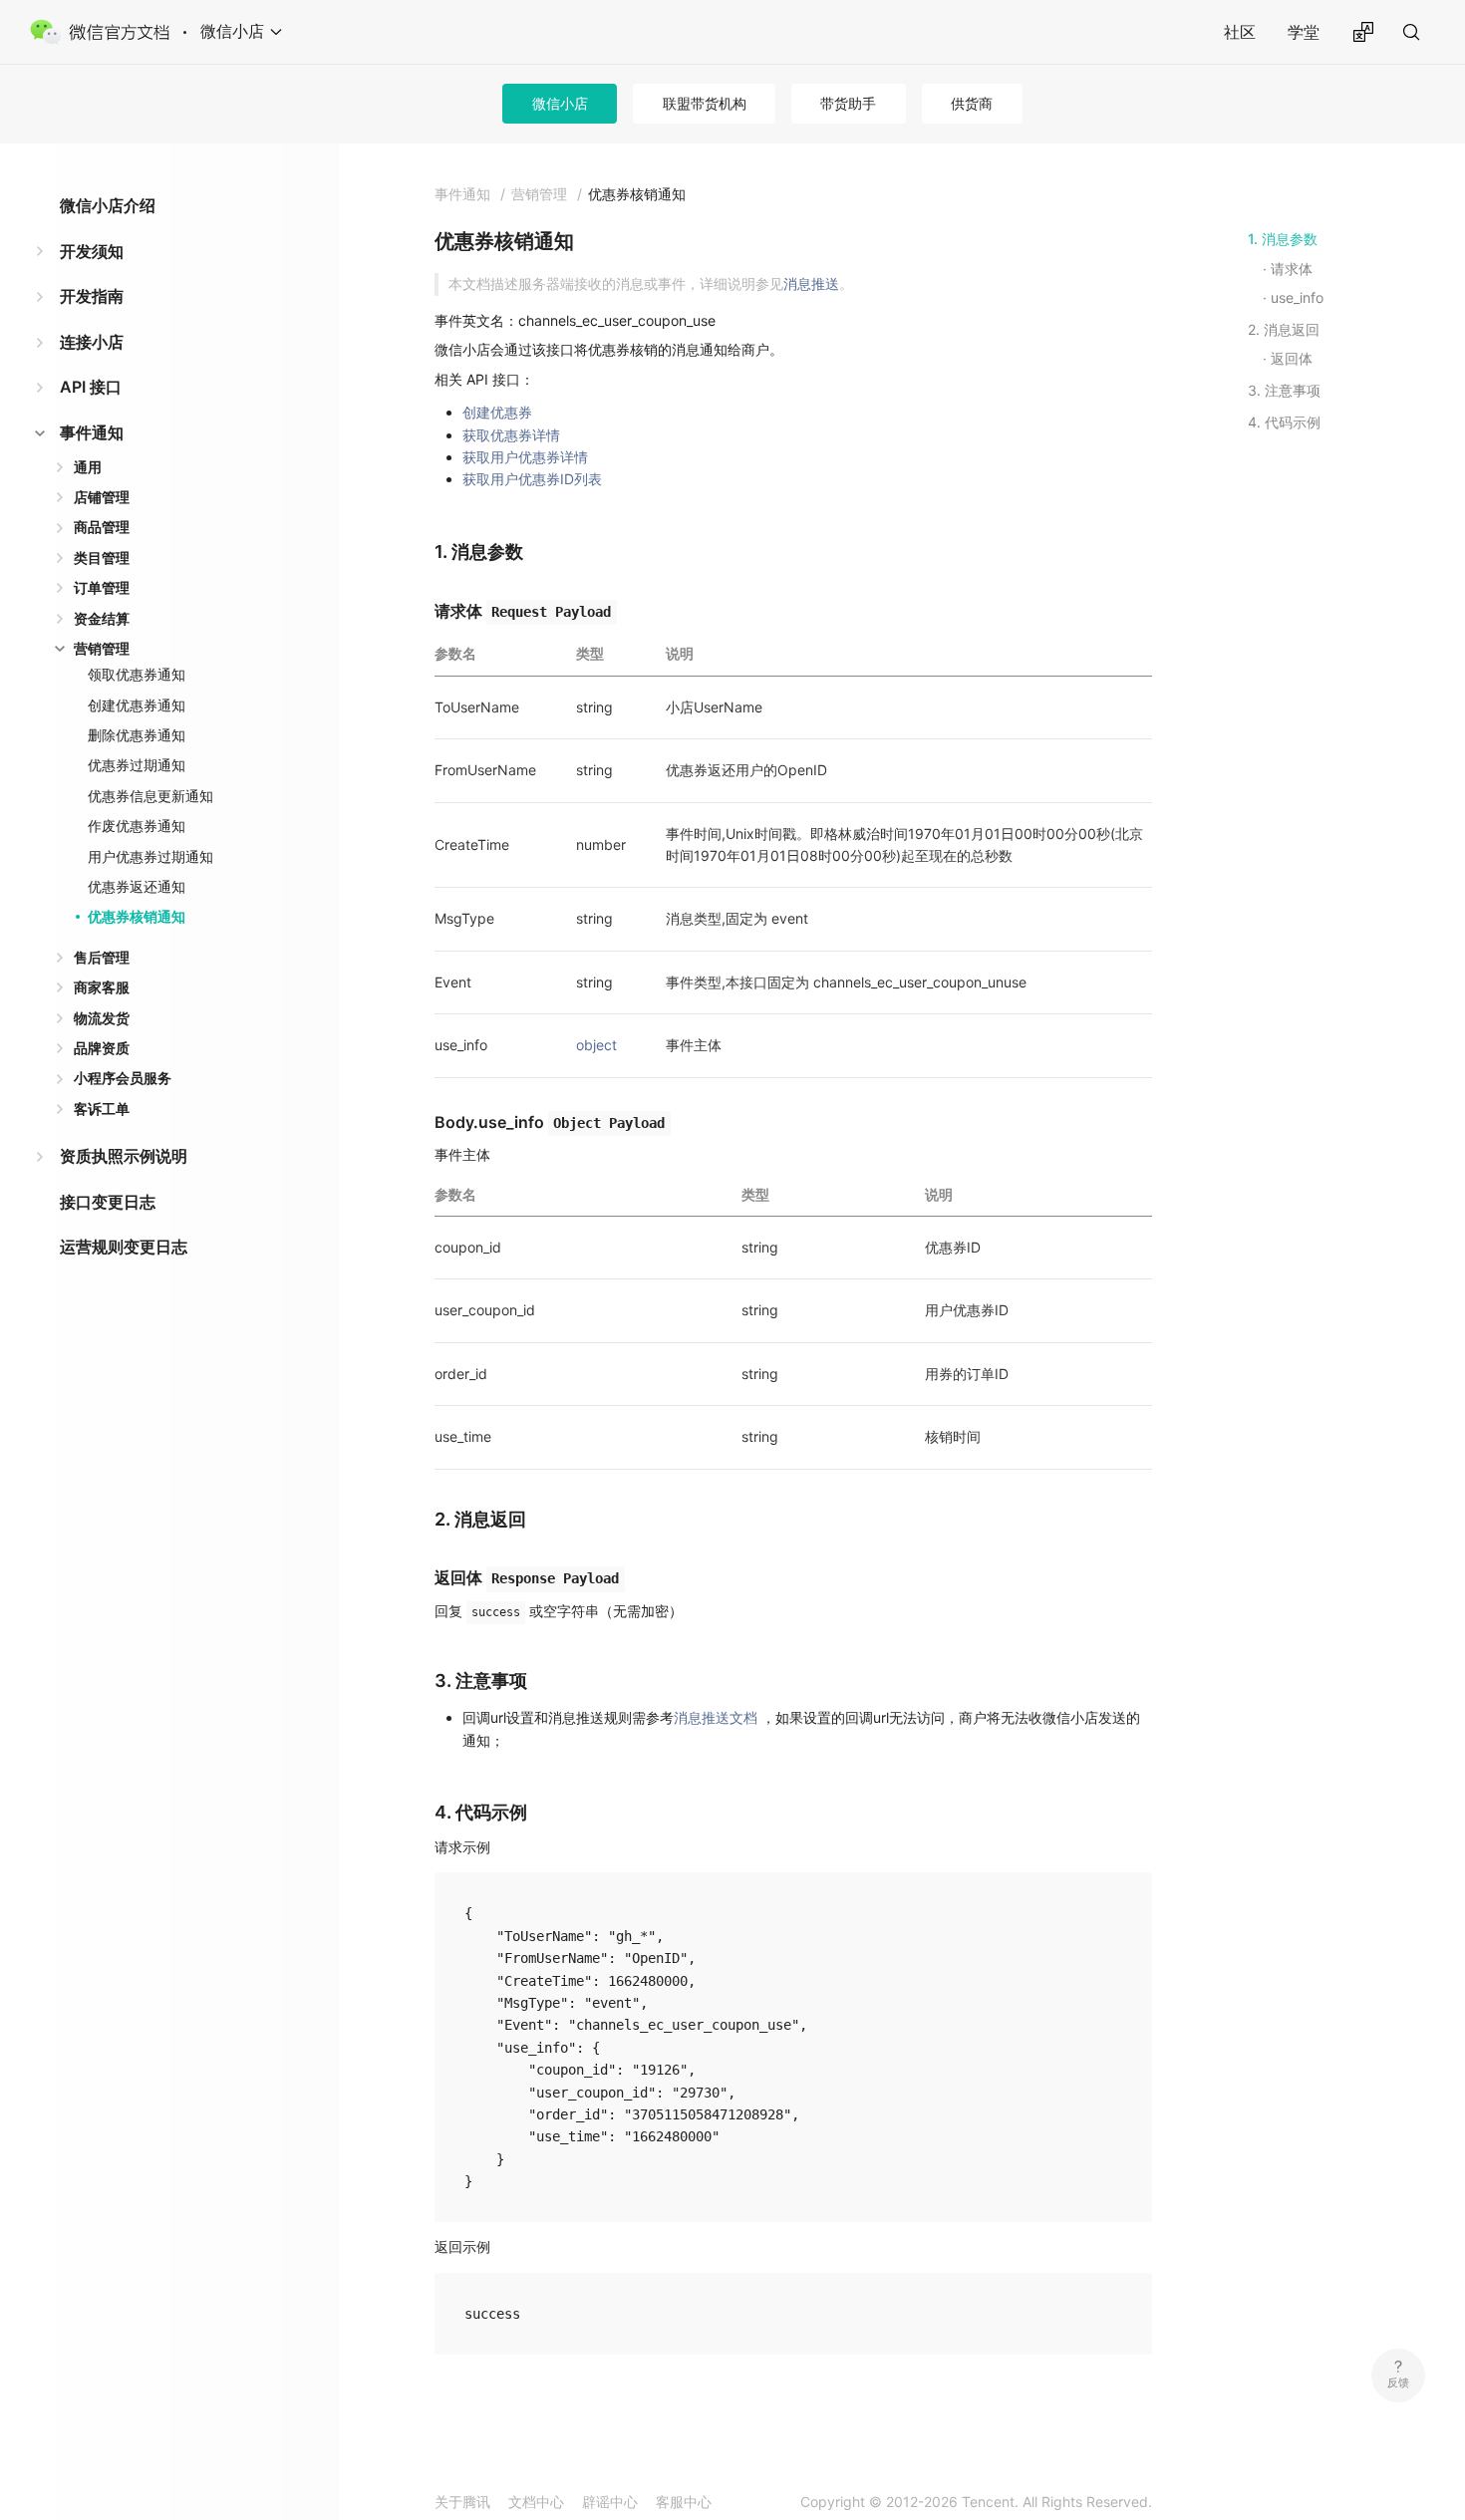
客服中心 (684, 2502)
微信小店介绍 (108, 205)
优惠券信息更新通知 (150, 796)
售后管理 (102, 957)
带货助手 (848, 103)
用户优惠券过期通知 (150, 856)
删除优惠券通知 (137, 735)
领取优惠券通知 (137, 674)
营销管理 (102, 648)
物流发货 (102, 1018)
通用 (88, 467)
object (596, 1045)
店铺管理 (102, 497)
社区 (1240, 32)
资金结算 (102, 618)
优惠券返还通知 (137, 886)
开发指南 (92, 296)
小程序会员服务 (123, 1078)
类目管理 (102, 558)
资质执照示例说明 (124, 1156)
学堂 (1304, 32)
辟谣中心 (610, 2502)
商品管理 (102, 527)
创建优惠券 (497, 412)
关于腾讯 (462, 2502)
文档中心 (536, 2502)
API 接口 (91, 387)
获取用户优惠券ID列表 (532, 479)
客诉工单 (102, 1109)
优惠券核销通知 (137, 916)
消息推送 (811, 283)
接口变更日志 (108, 1202)
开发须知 (92, 251)
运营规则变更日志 (124, 1247)
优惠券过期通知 (137, 765)
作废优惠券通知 (137, 826)
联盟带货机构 (705, 103)
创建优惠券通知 (137, 705)
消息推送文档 (716, 1717)
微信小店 (560, 103)
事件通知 (92, 432)
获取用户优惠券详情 (525, 457)
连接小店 (92, 342)
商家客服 (102, 987)
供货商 (972, 103)
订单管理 (102, 587)
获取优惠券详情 (511, 435)
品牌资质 (102, 1048)
